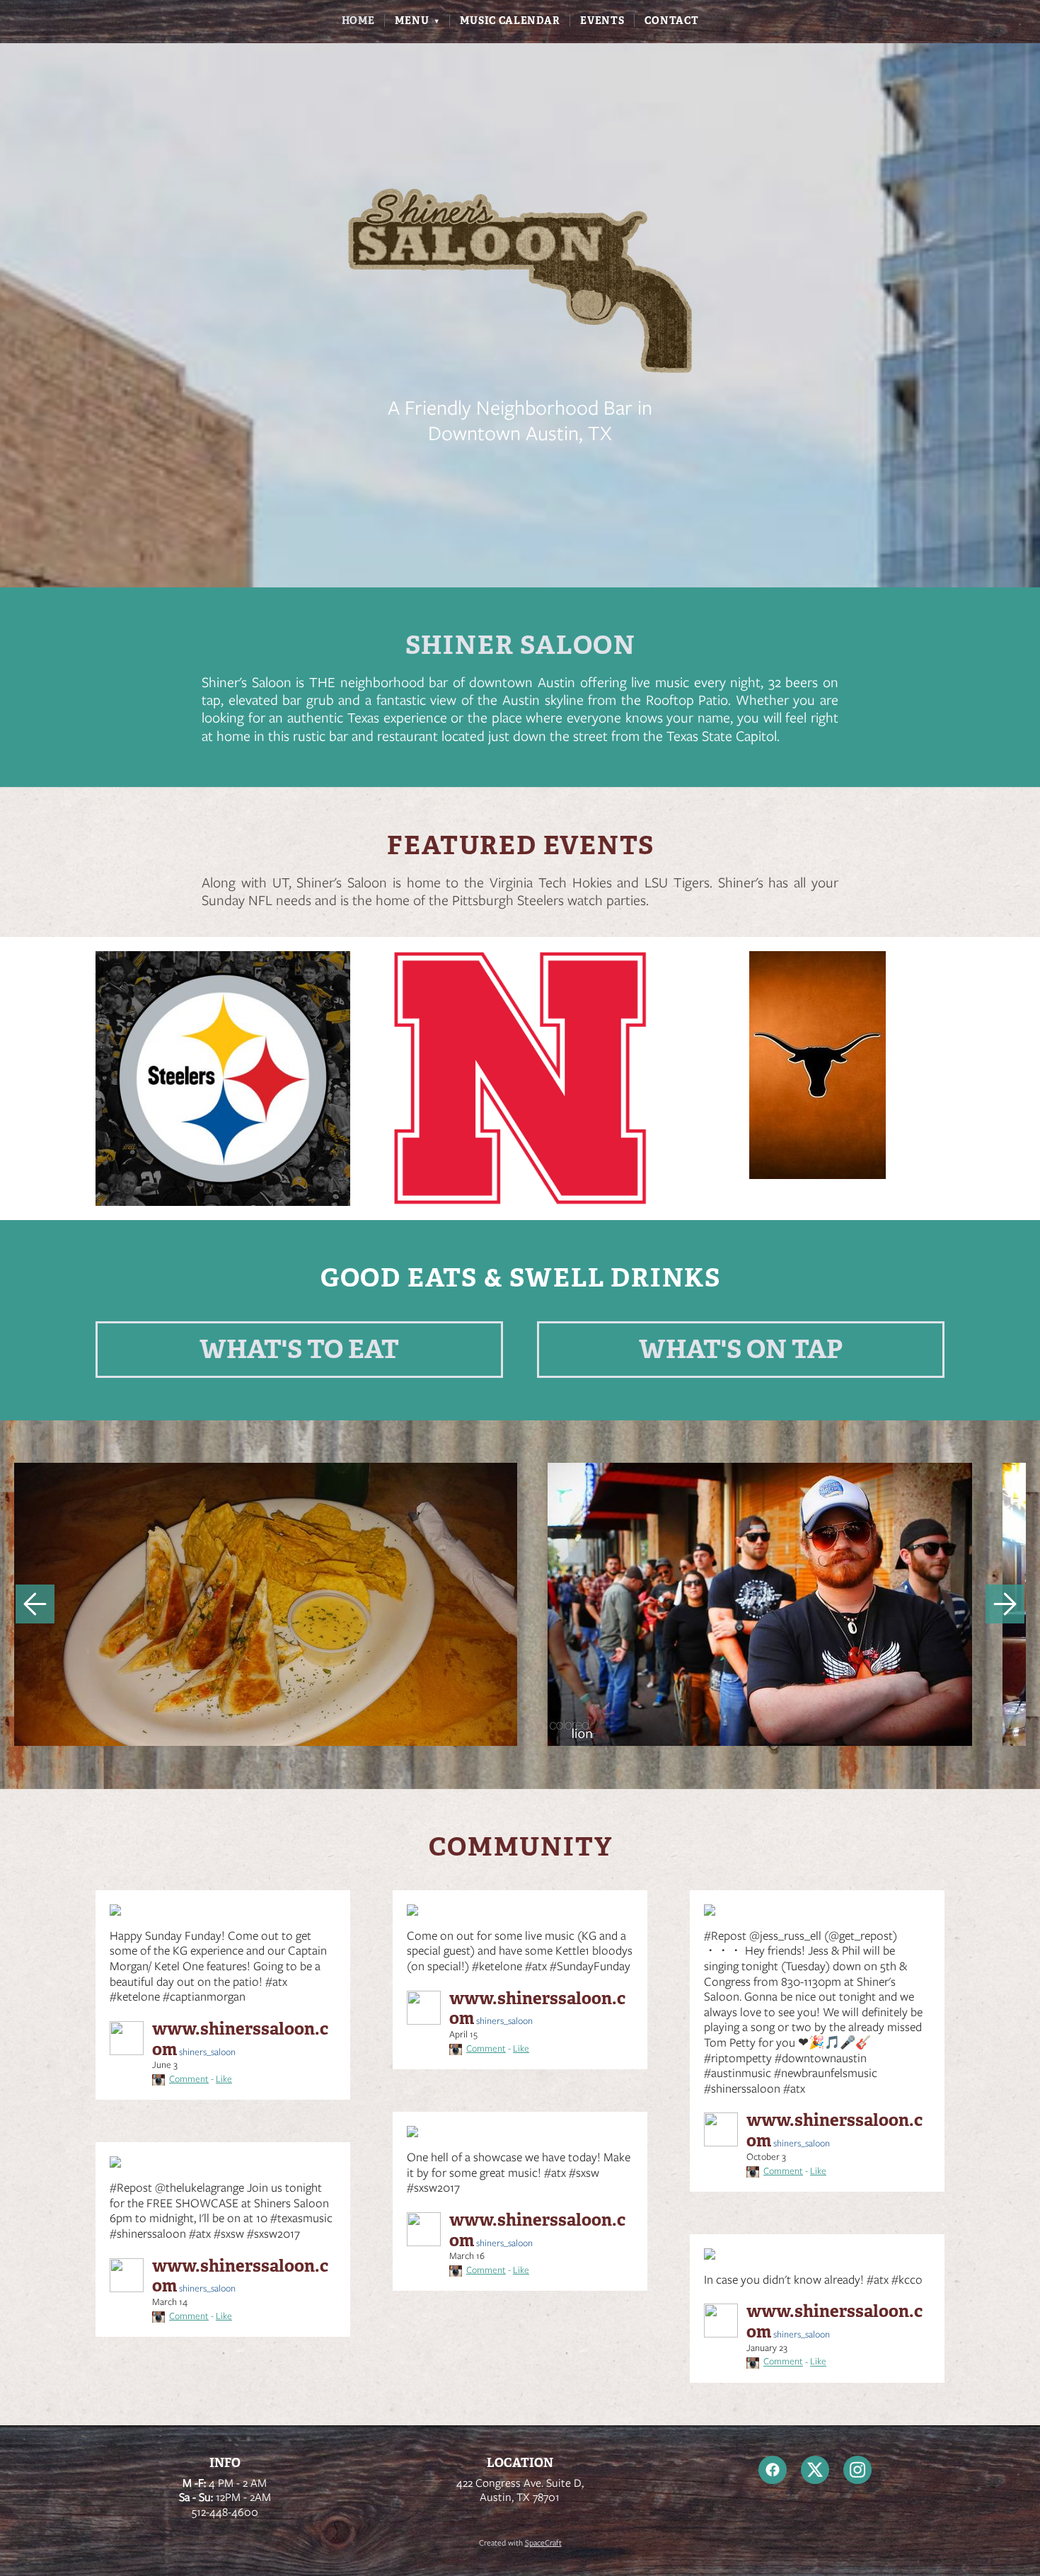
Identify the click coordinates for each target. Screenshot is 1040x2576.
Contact (671, 21)
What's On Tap (741, 1349)
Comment (189, 2079)
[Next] (1005, 1604)
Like (224, 2079)
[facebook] (773, 2470)
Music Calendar (510, 21)
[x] (815, 2470)
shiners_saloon (240, 2040)
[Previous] (35, 1604)
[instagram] (857, 2470)
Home (358, 21)
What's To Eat (299, 1349)
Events (602, 21)
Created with (520, 2543)
